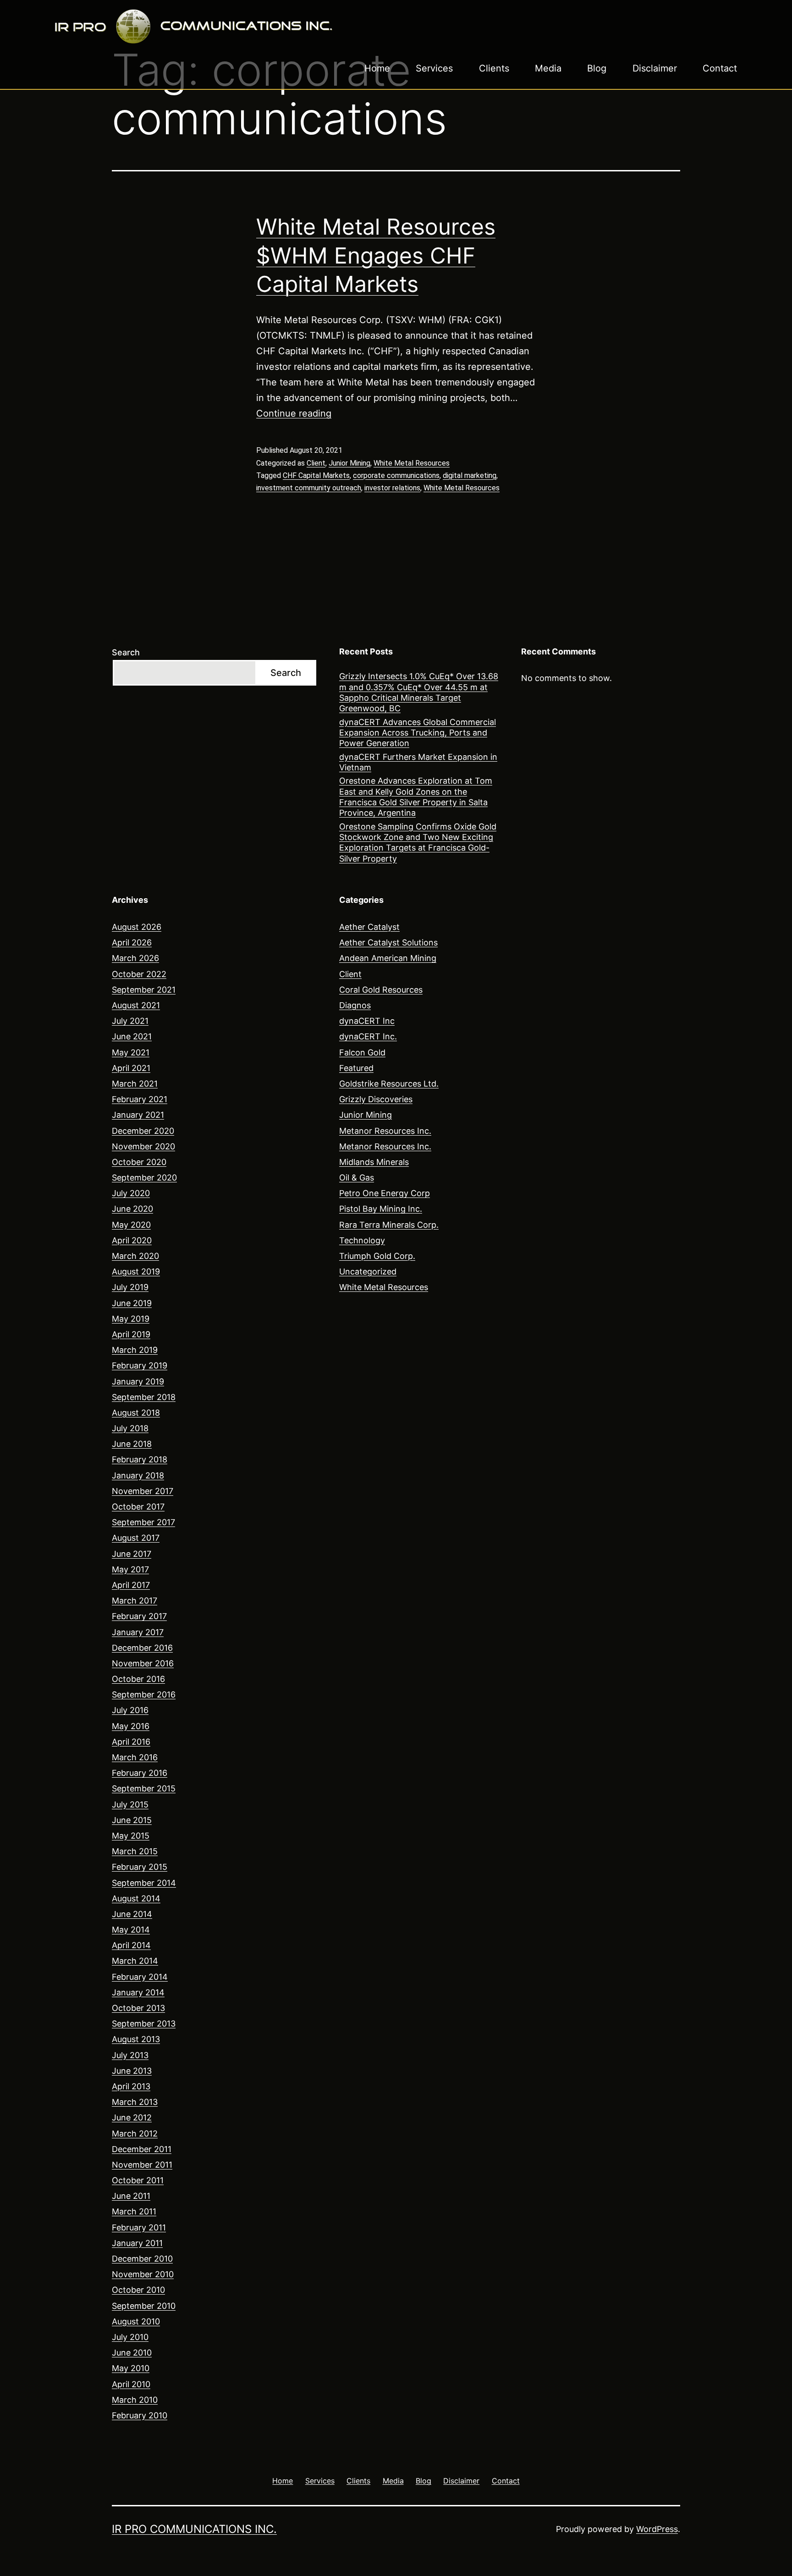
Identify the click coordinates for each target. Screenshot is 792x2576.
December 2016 (142, 1648)
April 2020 (132, 1240)
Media (548, 68)
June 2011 (131, 2196)
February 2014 (140, 1977)
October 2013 (138, 2008)
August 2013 (136, 2039)
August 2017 (136, 1538)
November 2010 (143, 2274)
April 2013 (131, 2086)
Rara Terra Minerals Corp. (389, 1225)
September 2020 (144, 1178)
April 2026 (132, 942)
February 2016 (140, 1773)
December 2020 (143, 1131)
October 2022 (139, 974)
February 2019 (140, 1365)
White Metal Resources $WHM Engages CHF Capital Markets (376, 255)
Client (316, 463)
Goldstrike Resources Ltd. (389, 1084)
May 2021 (131, 1052)
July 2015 (130, 1804)
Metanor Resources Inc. (385, 1131)
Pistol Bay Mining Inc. (381, 1209)
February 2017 (139, 1616)
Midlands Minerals (374, 1162)
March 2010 (135, 2400)
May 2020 (131, 1225)
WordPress (657, 2529)
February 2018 (140, 1459)
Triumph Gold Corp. (377, 1256)
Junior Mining (349, 463)
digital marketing (470, 475)
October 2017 (138, 1507)
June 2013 (132, 2071)
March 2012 (135, 2134)
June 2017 (132, 1554)
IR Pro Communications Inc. (194, 2529)
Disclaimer (655, 68)
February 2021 (140, 1099)
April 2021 (131, 1068)
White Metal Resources (412, 463)
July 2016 (130, 1710)
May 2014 (131, 1930)
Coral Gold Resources (381, 990)
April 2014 (131, 1945)
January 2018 (138, 1475)
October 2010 (138, 2290)
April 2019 (131, 1334)
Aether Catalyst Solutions (388, 942)
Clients (494, 68)
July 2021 (130, 1021)
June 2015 (132, 1820)
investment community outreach (309, 488)
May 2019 (131, 1319)
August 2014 (136, 1898)
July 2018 (130, 1428)
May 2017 (130, 1569)
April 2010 (131, 2384)
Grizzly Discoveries (376, 1099)
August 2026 (137, 927)
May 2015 (131, 1836)
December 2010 (142, 2259)
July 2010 (130, 2337)
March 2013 (135, 2102)
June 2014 (132, 1914)
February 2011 (139, 2227)
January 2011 (137, 2243)
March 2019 (135, 1350)
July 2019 (130, 1287)
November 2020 (143, 1146)
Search (126, 652)
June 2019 (132, 1303)
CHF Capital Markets (316, 475)
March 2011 (134, 2211)
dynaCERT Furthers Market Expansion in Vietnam (418, 762)
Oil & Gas (357, 1178)
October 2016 (138, 1679)
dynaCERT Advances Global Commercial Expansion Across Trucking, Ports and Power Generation (418, 733)
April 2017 (131, 1585)
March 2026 (135, 958)
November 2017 (143, 1491)
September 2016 (144, 1694)
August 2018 (136, 1413)
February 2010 (140, 2415)
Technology (362, 1240)
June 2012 (132, 2117)
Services (434, 68)
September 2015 (144, 1788)
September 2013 (144, 2024)
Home (377, 68)
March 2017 (135, 1601)
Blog (597, 68)
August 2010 (136, 2321)
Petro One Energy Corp (385, 1193)
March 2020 (135, 1256)
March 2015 (135, 1851)
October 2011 (138, 2180)
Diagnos (355, 1005)
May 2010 (131, 2368)
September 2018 (144, 1397)
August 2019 (136, 1272)
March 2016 (135, 1757)
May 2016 (131, 1726)
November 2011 (142, 2165)
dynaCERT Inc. (368, 1036)
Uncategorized (368, 1272)
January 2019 (138, 1381)
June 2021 (132, 1036)
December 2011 (142, 2149)
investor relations (392, 488)
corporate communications (396, 475)
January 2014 (138, 1992)
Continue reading (294, 413)
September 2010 (144, 2306)
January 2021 (138, 1115)
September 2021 (144, 990)
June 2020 (132, 1209)
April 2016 (131, 1742)
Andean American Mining (388, 958)
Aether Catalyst (369, 927)
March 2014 (135, 1961)
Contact (720, 68)
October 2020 (139, 1162)
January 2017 (138, 1632)
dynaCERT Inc (367, 1021)
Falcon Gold (362, 1052)
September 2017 (143, 1522)
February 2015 (140, 1867)
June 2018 (132, 1444)
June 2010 (132, 2353)
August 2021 (136, 1005)
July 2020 (131, 1193)
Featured (356, 1068)
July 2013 (130, 2055)
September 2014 (144, 1883)
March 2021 (135, 1084)
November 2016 (143, 1663)
